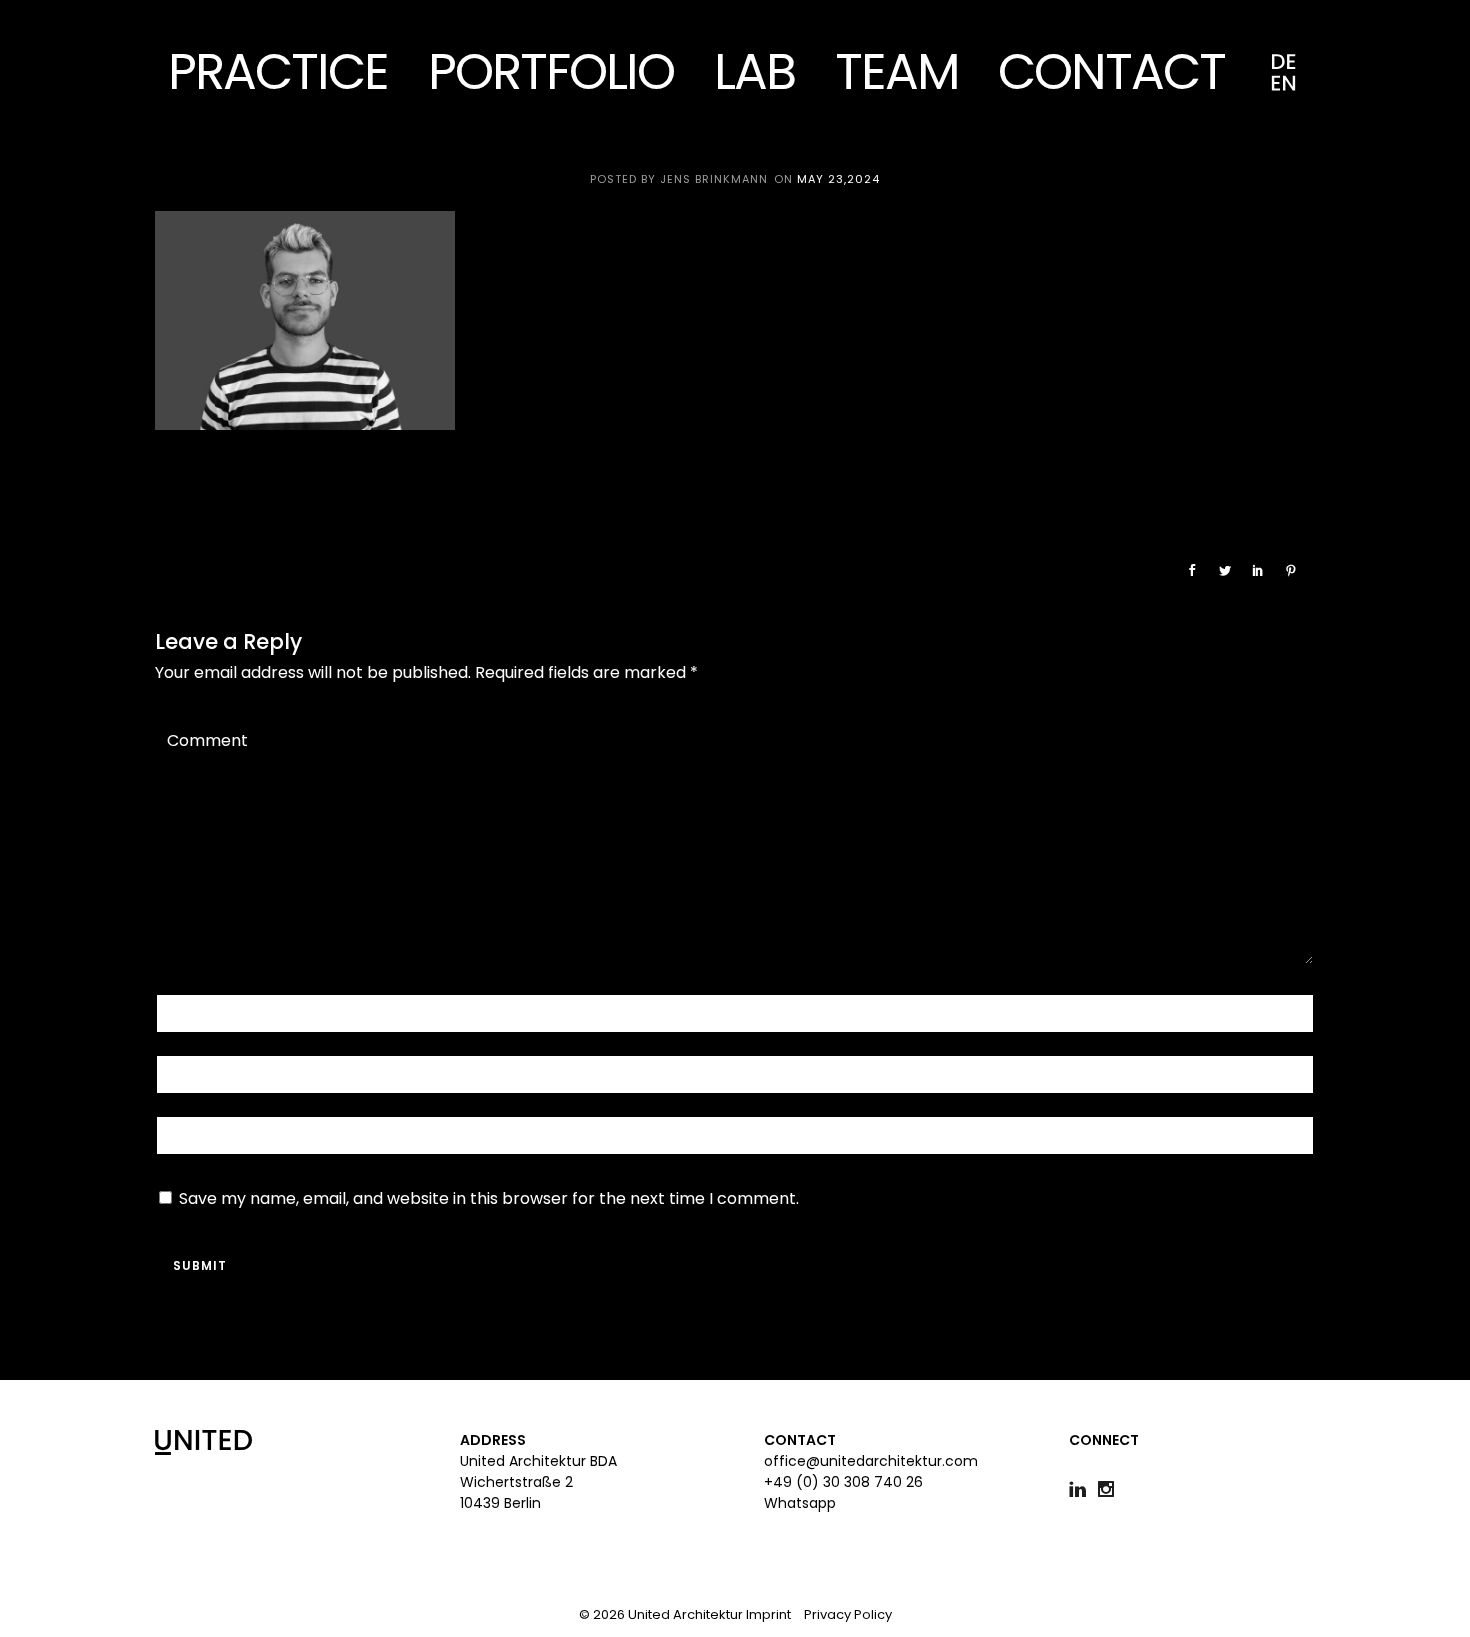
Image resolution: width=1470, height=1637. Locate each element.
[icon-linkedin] (1082, 1489)
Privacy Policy (848, 1614)
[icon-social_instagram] (1111, 1489)
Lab (754, 71)
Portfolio (551, 71)
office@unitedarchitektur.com (871, 1461)
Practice (278, 71)
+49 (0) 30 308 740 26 (843, 1482)
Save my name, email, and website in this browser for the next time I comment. (489, 1198)
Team (896, 71)
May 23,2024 (838, 179)
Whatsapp (800, 1503)
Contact (1111, 71)
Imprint (768, 1614)
